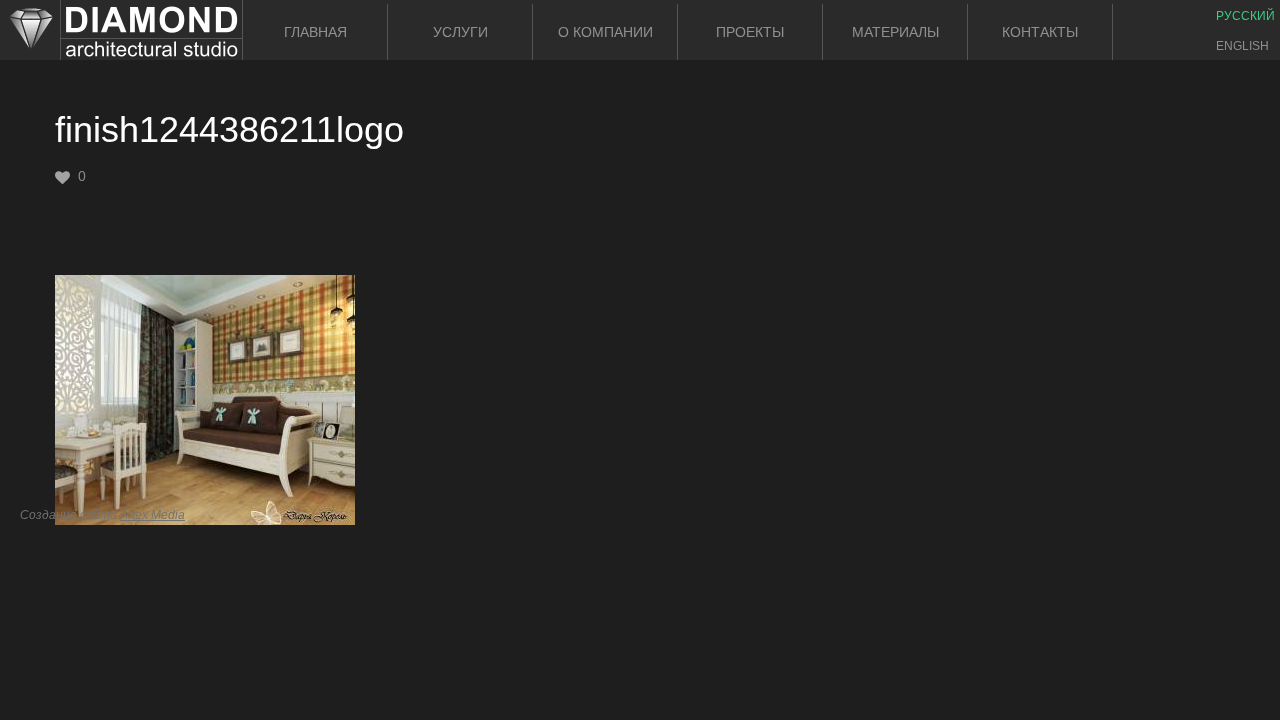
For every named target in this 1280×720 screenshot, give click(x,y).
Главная (315, 32)
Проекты (750, 32)
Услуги (460, 32)
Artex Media (152, 515)
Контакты (1040, 32)
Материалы (895, 32)
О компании (605, 32)
